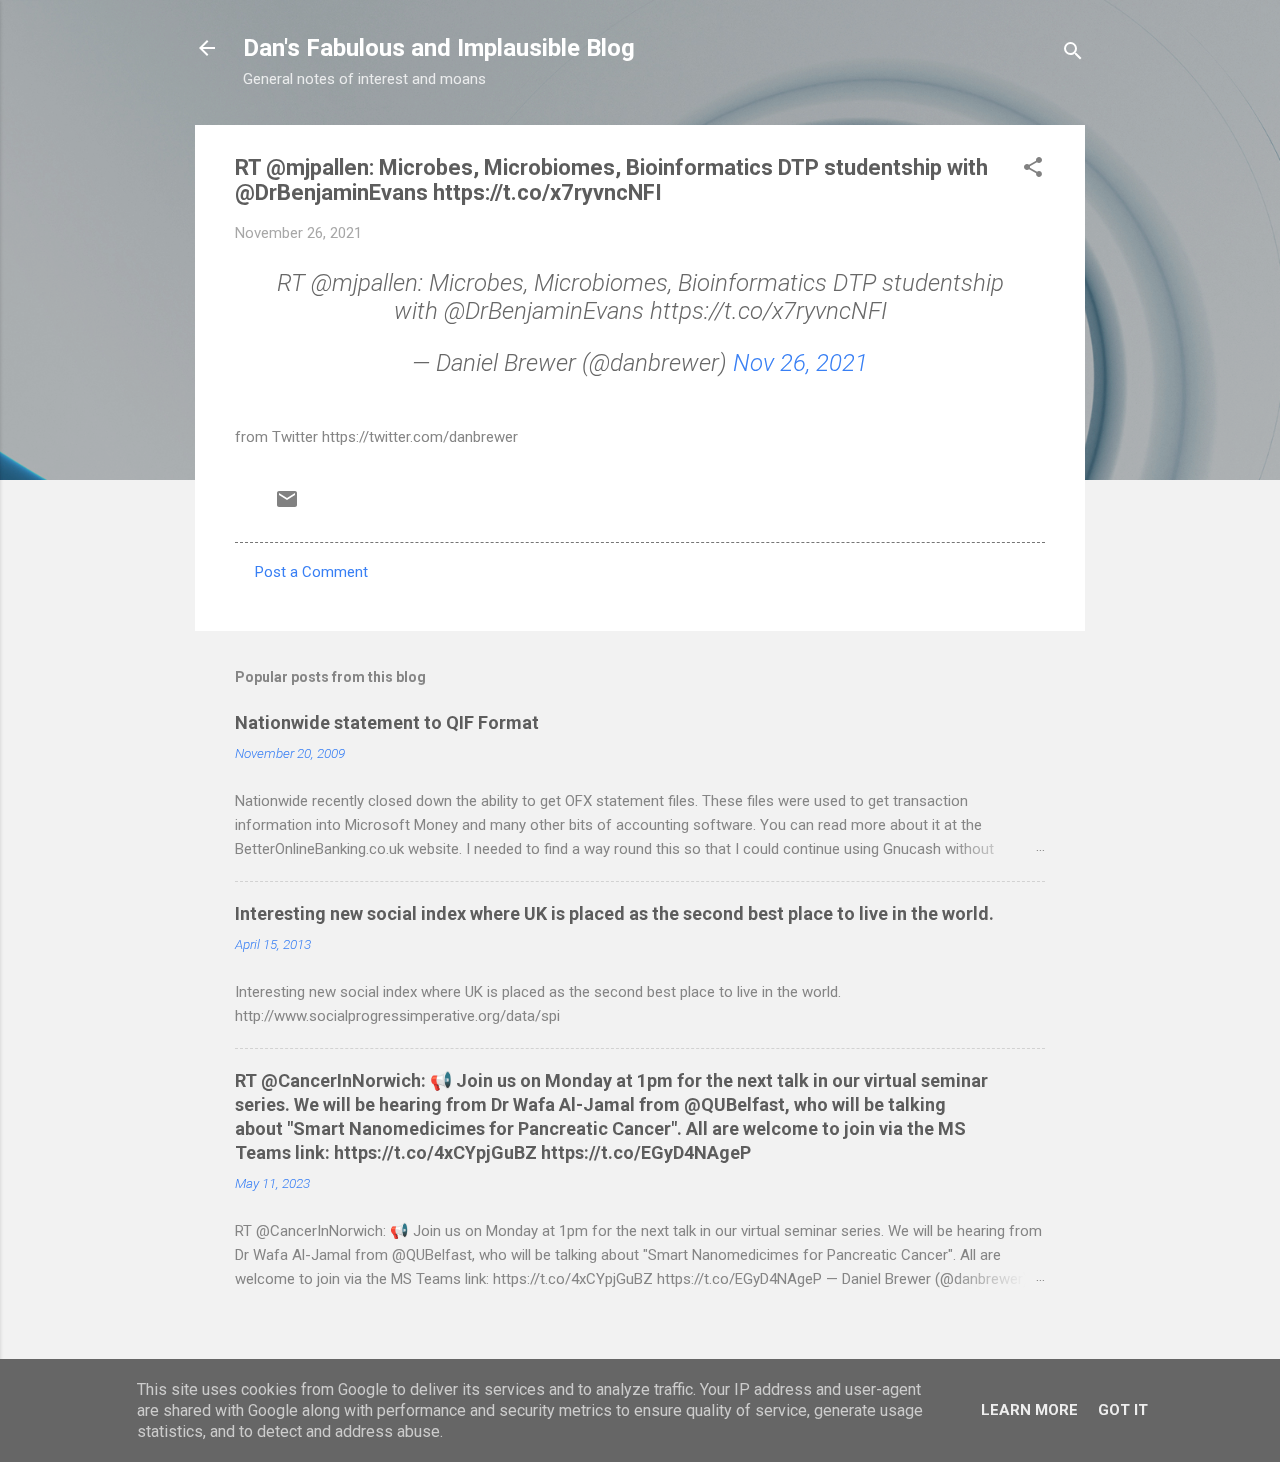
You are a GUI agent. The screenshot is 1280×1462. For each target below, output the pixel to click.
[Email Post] (287, 506)
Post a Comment (311, 572)
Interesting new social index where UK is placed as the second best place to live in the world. (614, 913)
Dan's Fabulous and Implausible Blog (439, 48)
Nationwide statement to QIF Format (387, 722)
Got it (1123, 1410)
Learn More (1029, 1410)
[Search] (1073, 54)
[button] (1033, 170)
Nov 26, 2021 (800, 363)
